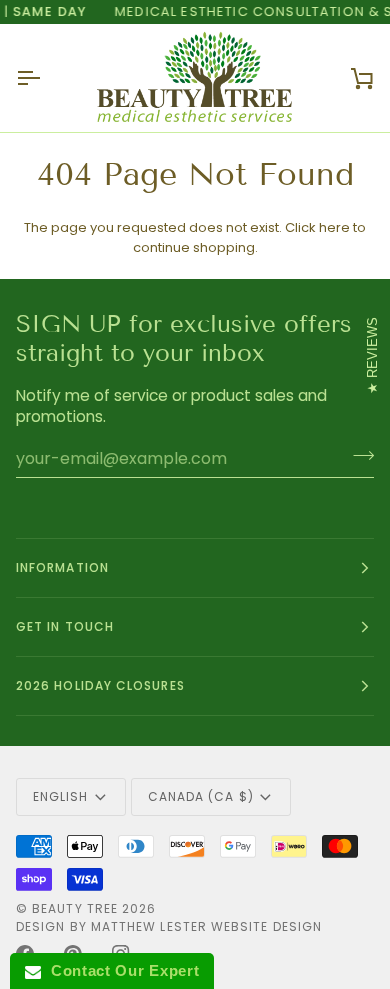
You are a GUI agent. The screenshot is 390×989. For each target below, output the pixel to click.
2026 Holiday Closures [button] (100, 685)
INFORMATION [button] (62, 567)
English (61, 796)
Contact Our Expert (120, 970)
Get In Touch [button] (65, 626)
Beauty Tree (77, 908)
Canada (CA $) (201, 796)
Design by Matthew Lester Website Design (169, 926)
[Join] (357, 456)
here (334, 227)
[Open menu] (46, 78)
